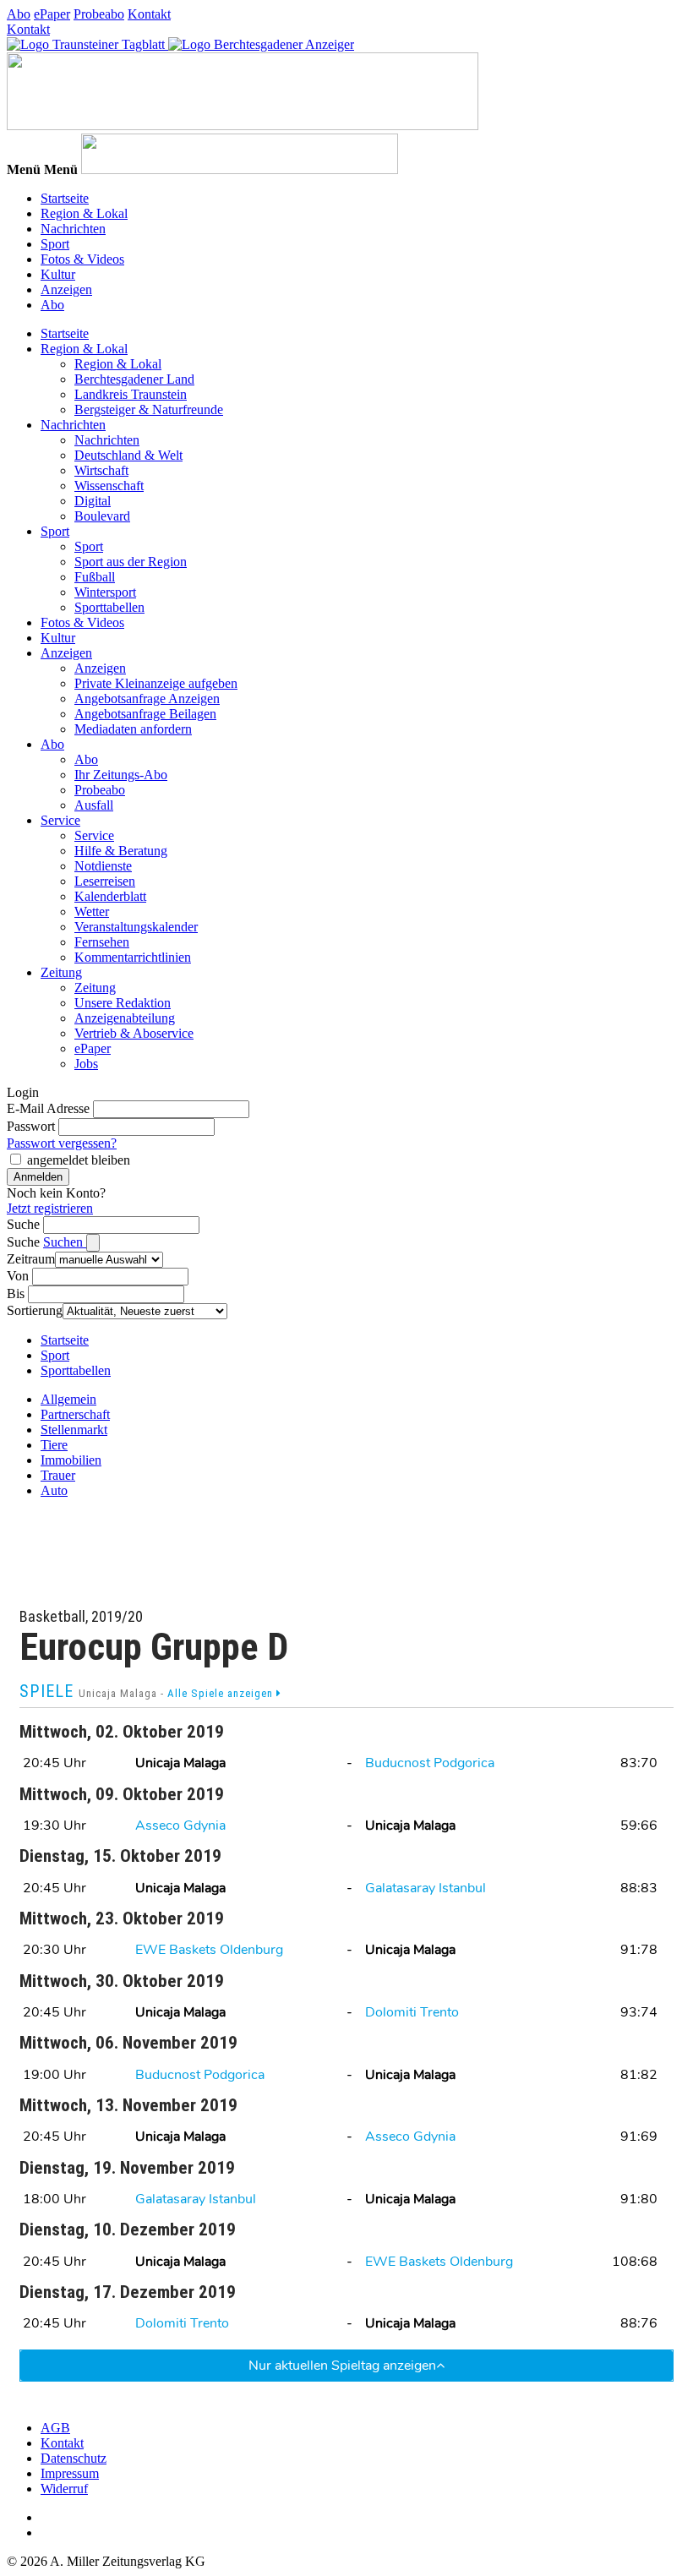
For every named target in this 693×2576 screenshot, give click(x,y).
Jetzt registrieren (50, 1208)
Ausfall (94, 805)
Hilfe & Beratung (121, 851)
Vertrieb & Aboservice (134, 1033)
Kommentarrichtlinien (133, 957)
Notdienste (103, 866)
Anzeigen (66, 289)
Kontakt (149, 14)
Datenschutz (74, 2458)
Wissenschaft (109, 486)
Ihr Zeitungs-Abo (121, 775)
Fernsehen (102, 942)
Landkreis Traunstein (131, 394)
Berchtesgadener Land (134, 379)
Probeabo (99, 14)
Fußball (95, 577)
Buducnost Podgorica (430, 1763)
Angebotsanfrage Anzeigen (147, 699)
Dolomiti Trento (412, 2012)
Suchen (65, 1242)
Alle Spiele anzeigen (222, 1693)
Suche (23, 1224)
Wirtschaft (101, 470)
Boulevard (102, 516)
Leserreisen (105, 881)
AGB (55, 2428)
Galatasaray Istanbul (426, 1888)
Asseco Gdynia (180, 1826)
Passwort (31, 1126)
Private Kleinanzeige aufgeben (156, 683)
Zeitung (61, 972)
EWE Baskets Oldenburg (209, 1950)
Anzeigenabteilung (125, 1018)
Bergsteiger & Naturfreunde (149, 409)
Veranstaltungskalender (136, 927)
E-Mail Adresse (48, 1108)
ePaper (52, 14)
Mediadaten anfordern (133, 729)
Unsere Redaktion (123, 1003)
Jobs (86, 1064)
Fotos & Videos (82, 259)
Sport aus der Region (131, 562)
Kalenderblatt (110, 896)
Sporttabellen (109, 607)
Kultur (58, 274)
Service (60, 820)
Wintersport (105, 592)
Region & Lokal (84, 213)
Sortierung (35, 1310)
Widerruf (64, 2489)
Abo (19, 14)
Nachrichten (73, 229)
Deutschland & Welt (128, 455)
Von (18, 1276)
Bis (16, 1293)
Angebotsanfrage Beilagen (145, 714)
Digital (93, 501)
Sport (55, 244)
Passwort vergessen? (62, 1143)
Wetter (92, 911)
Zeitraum (31, 1259)
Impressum (70, 2473)
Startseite (65, 198)
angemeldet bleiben (79, 1160)
